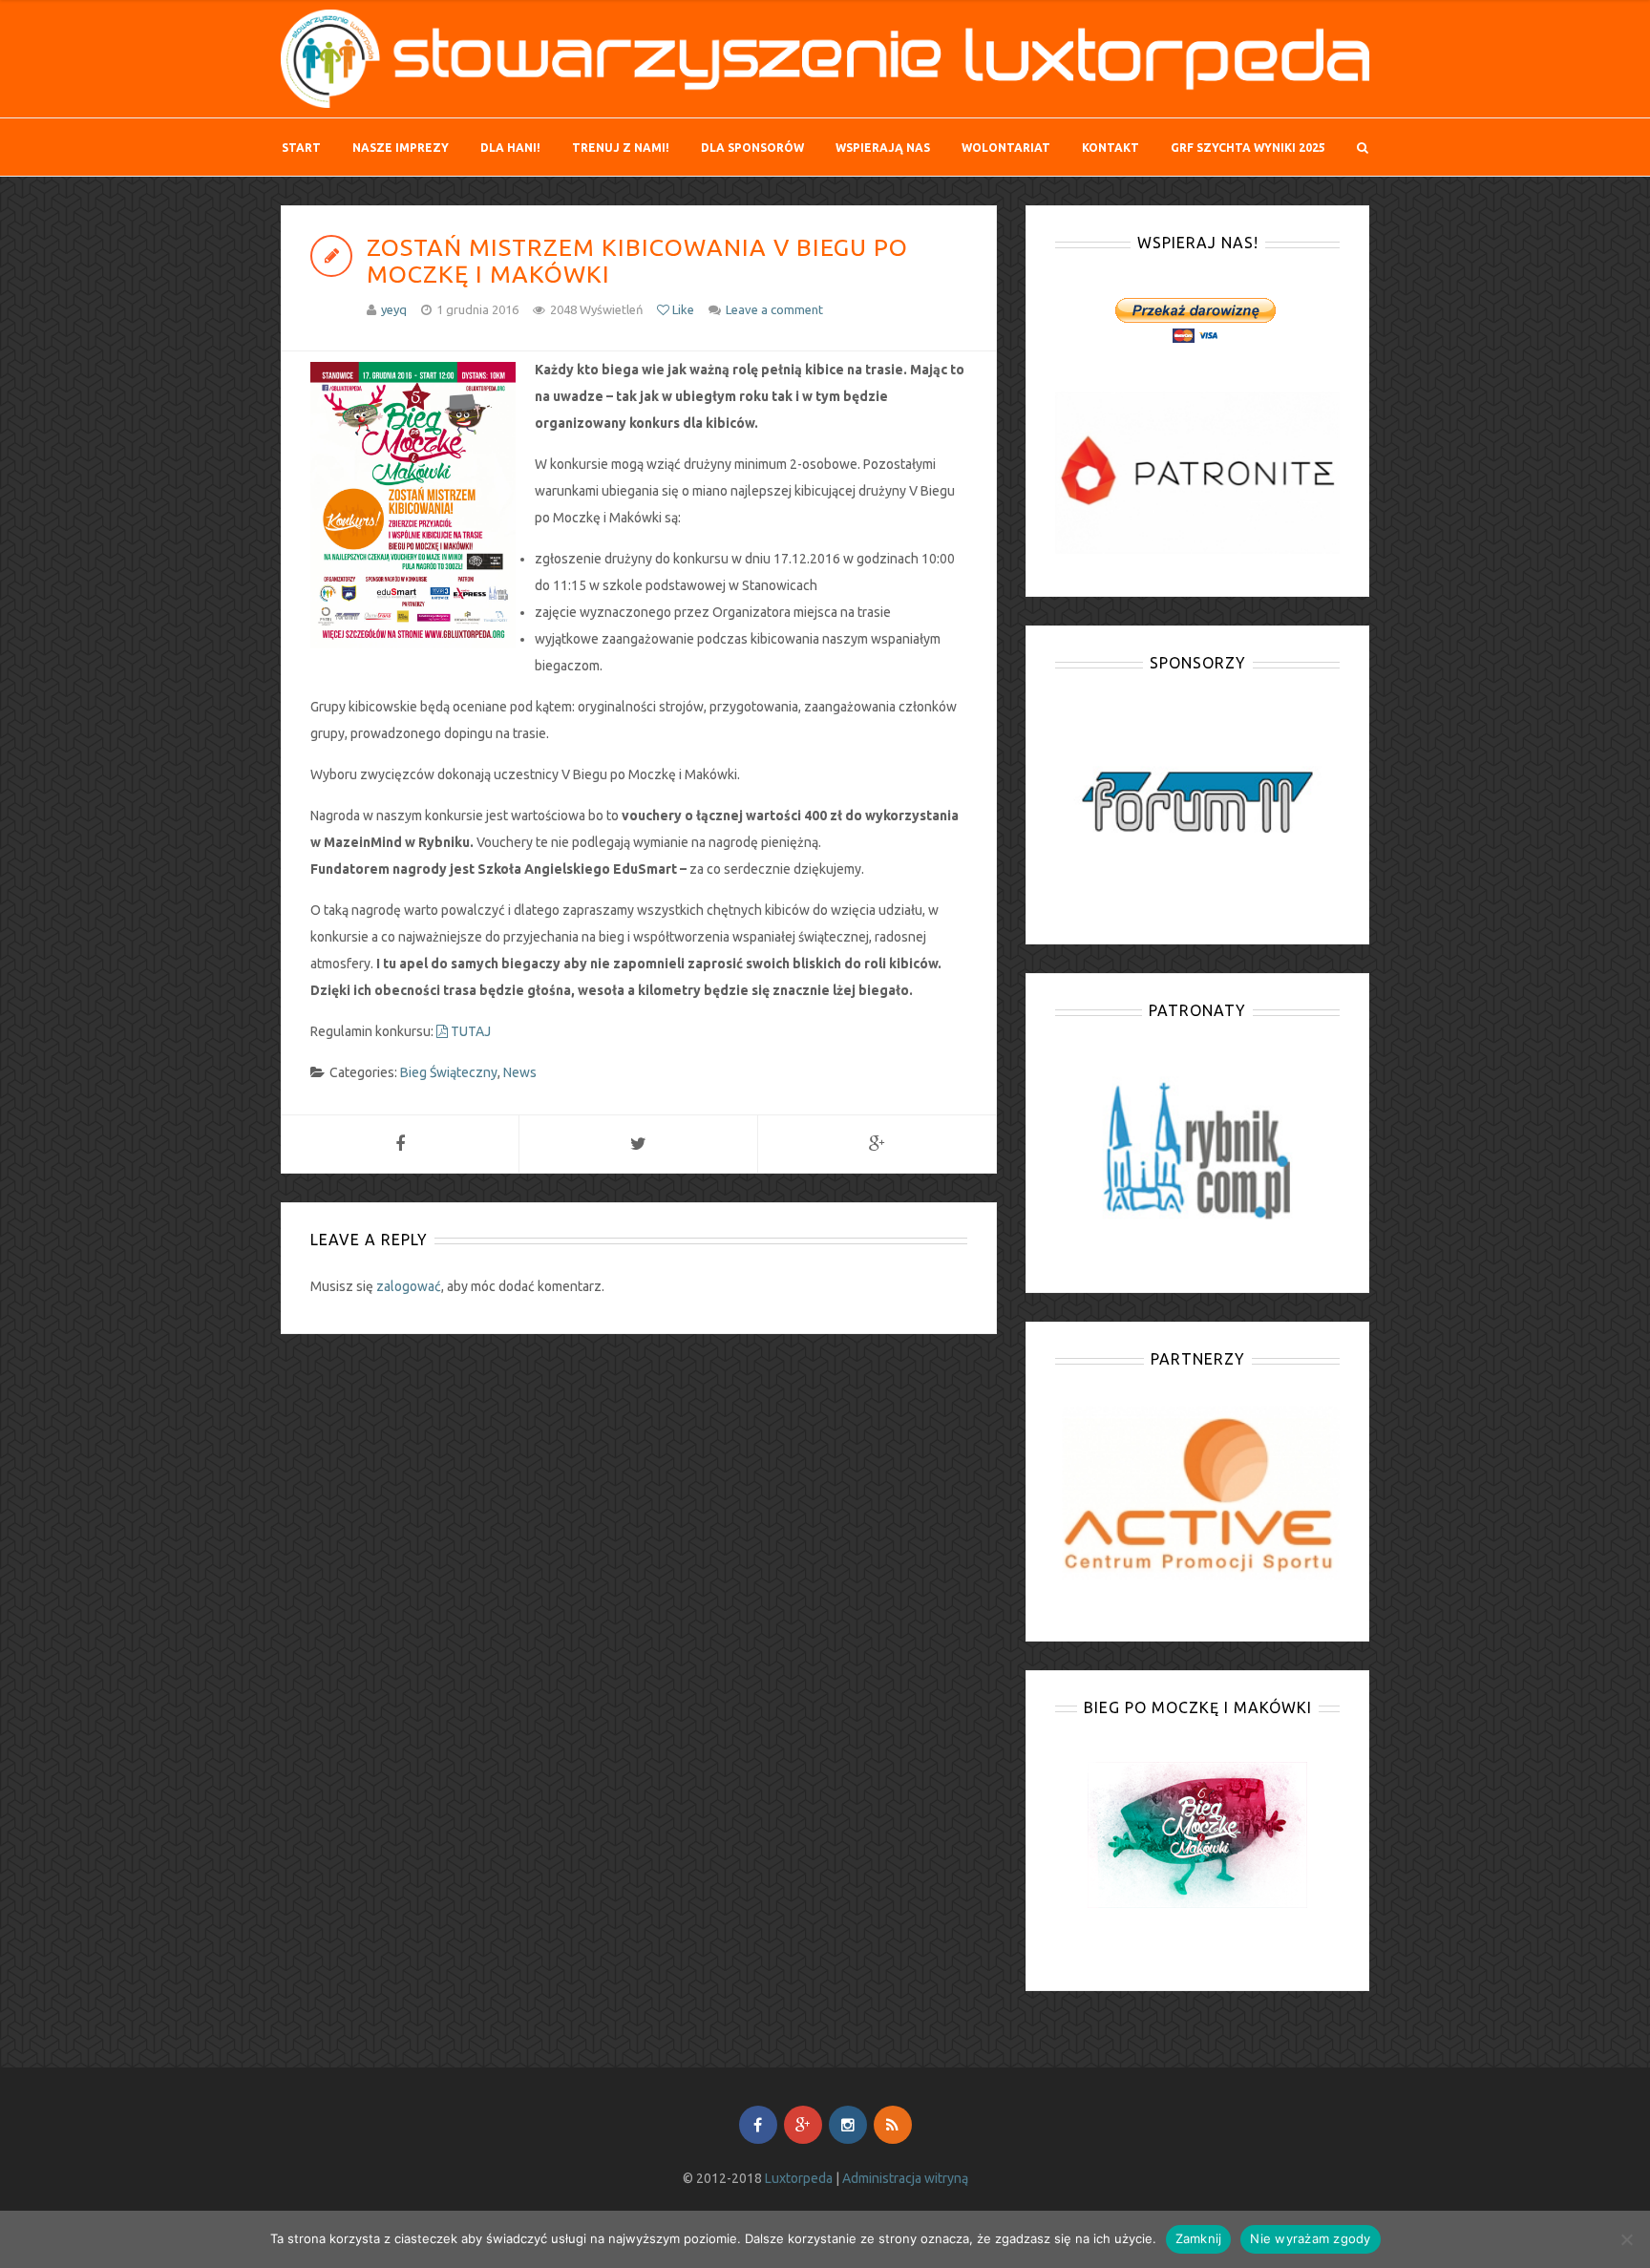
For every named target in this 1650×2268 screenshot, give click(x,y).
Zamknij (1199, 2238)
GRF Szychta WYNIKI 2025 (1248, 148)
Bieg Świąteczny (449, 1072)
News (520, 1072)
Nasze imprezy (401, 148)
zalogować (409, 1286)
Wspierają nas (883, 148)
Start (301, 148)
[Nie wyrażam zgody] (1626, 2239)
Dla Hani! (510, 148)
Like (682, 309)
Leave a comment (774, 309)
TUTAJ (469, 1031)
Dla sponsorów (752, 148)
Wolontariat (1006, 148)
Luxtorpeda (799, 2178)
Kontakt (1111, 148)
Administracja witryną (905, 2178)
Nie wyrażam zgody (1310, 2238)
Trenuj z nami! (621, 148)
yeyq (394, 309)
